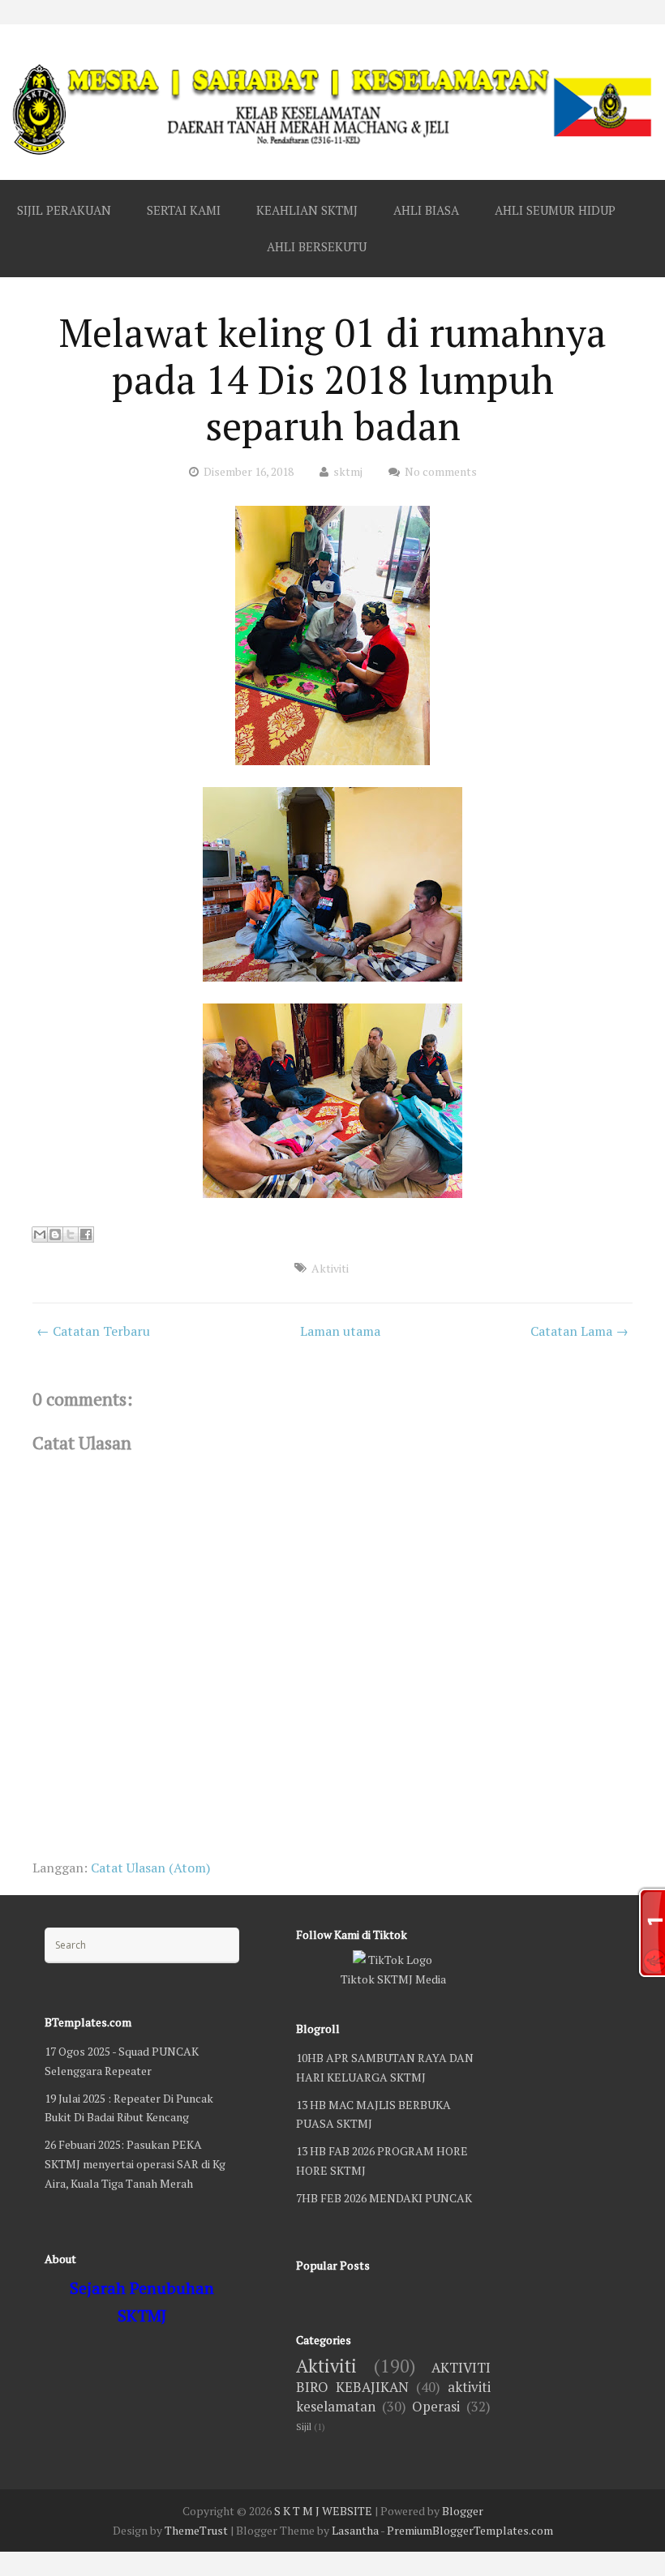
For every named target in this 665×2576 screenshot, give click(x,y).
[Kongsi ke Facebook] (86, 1235)
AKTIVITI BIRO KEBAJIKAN (393, 2377)
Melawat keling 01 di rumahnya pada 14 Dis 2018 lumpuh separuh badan (333, 379)
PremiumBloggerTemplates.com (470, 2530)
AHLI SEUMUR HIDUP (555, 210)
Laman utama (340, 1331)
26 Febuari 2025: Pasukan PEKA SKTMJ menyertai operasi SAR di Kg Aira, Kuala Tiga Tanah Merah (135, 2164)
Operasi (436, 2407)
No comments (441, 471)
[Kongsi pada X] (71, 1235)
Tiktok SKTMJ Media (393, 1979)
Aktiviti (330, 1268)
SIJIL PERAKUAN (64, 210)
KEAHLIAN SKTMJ (307, 210)
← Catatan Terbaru (93, 1331)
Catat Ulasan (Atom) (150, 1868)
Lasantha (355, 2530)
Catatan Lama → (579, 1331)
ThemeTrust (196, 2530)
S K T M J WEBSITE (323, 2511)
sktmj (348, 471)
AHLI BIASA (426, 210)
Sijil (304, 2426)
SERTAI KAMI (184, 210)
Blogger (463, 2511)
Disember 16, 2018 (249, 471)
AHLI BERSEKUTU (317, 246)
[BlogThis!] (55, 1235)
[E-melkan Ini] (40, 1235)
